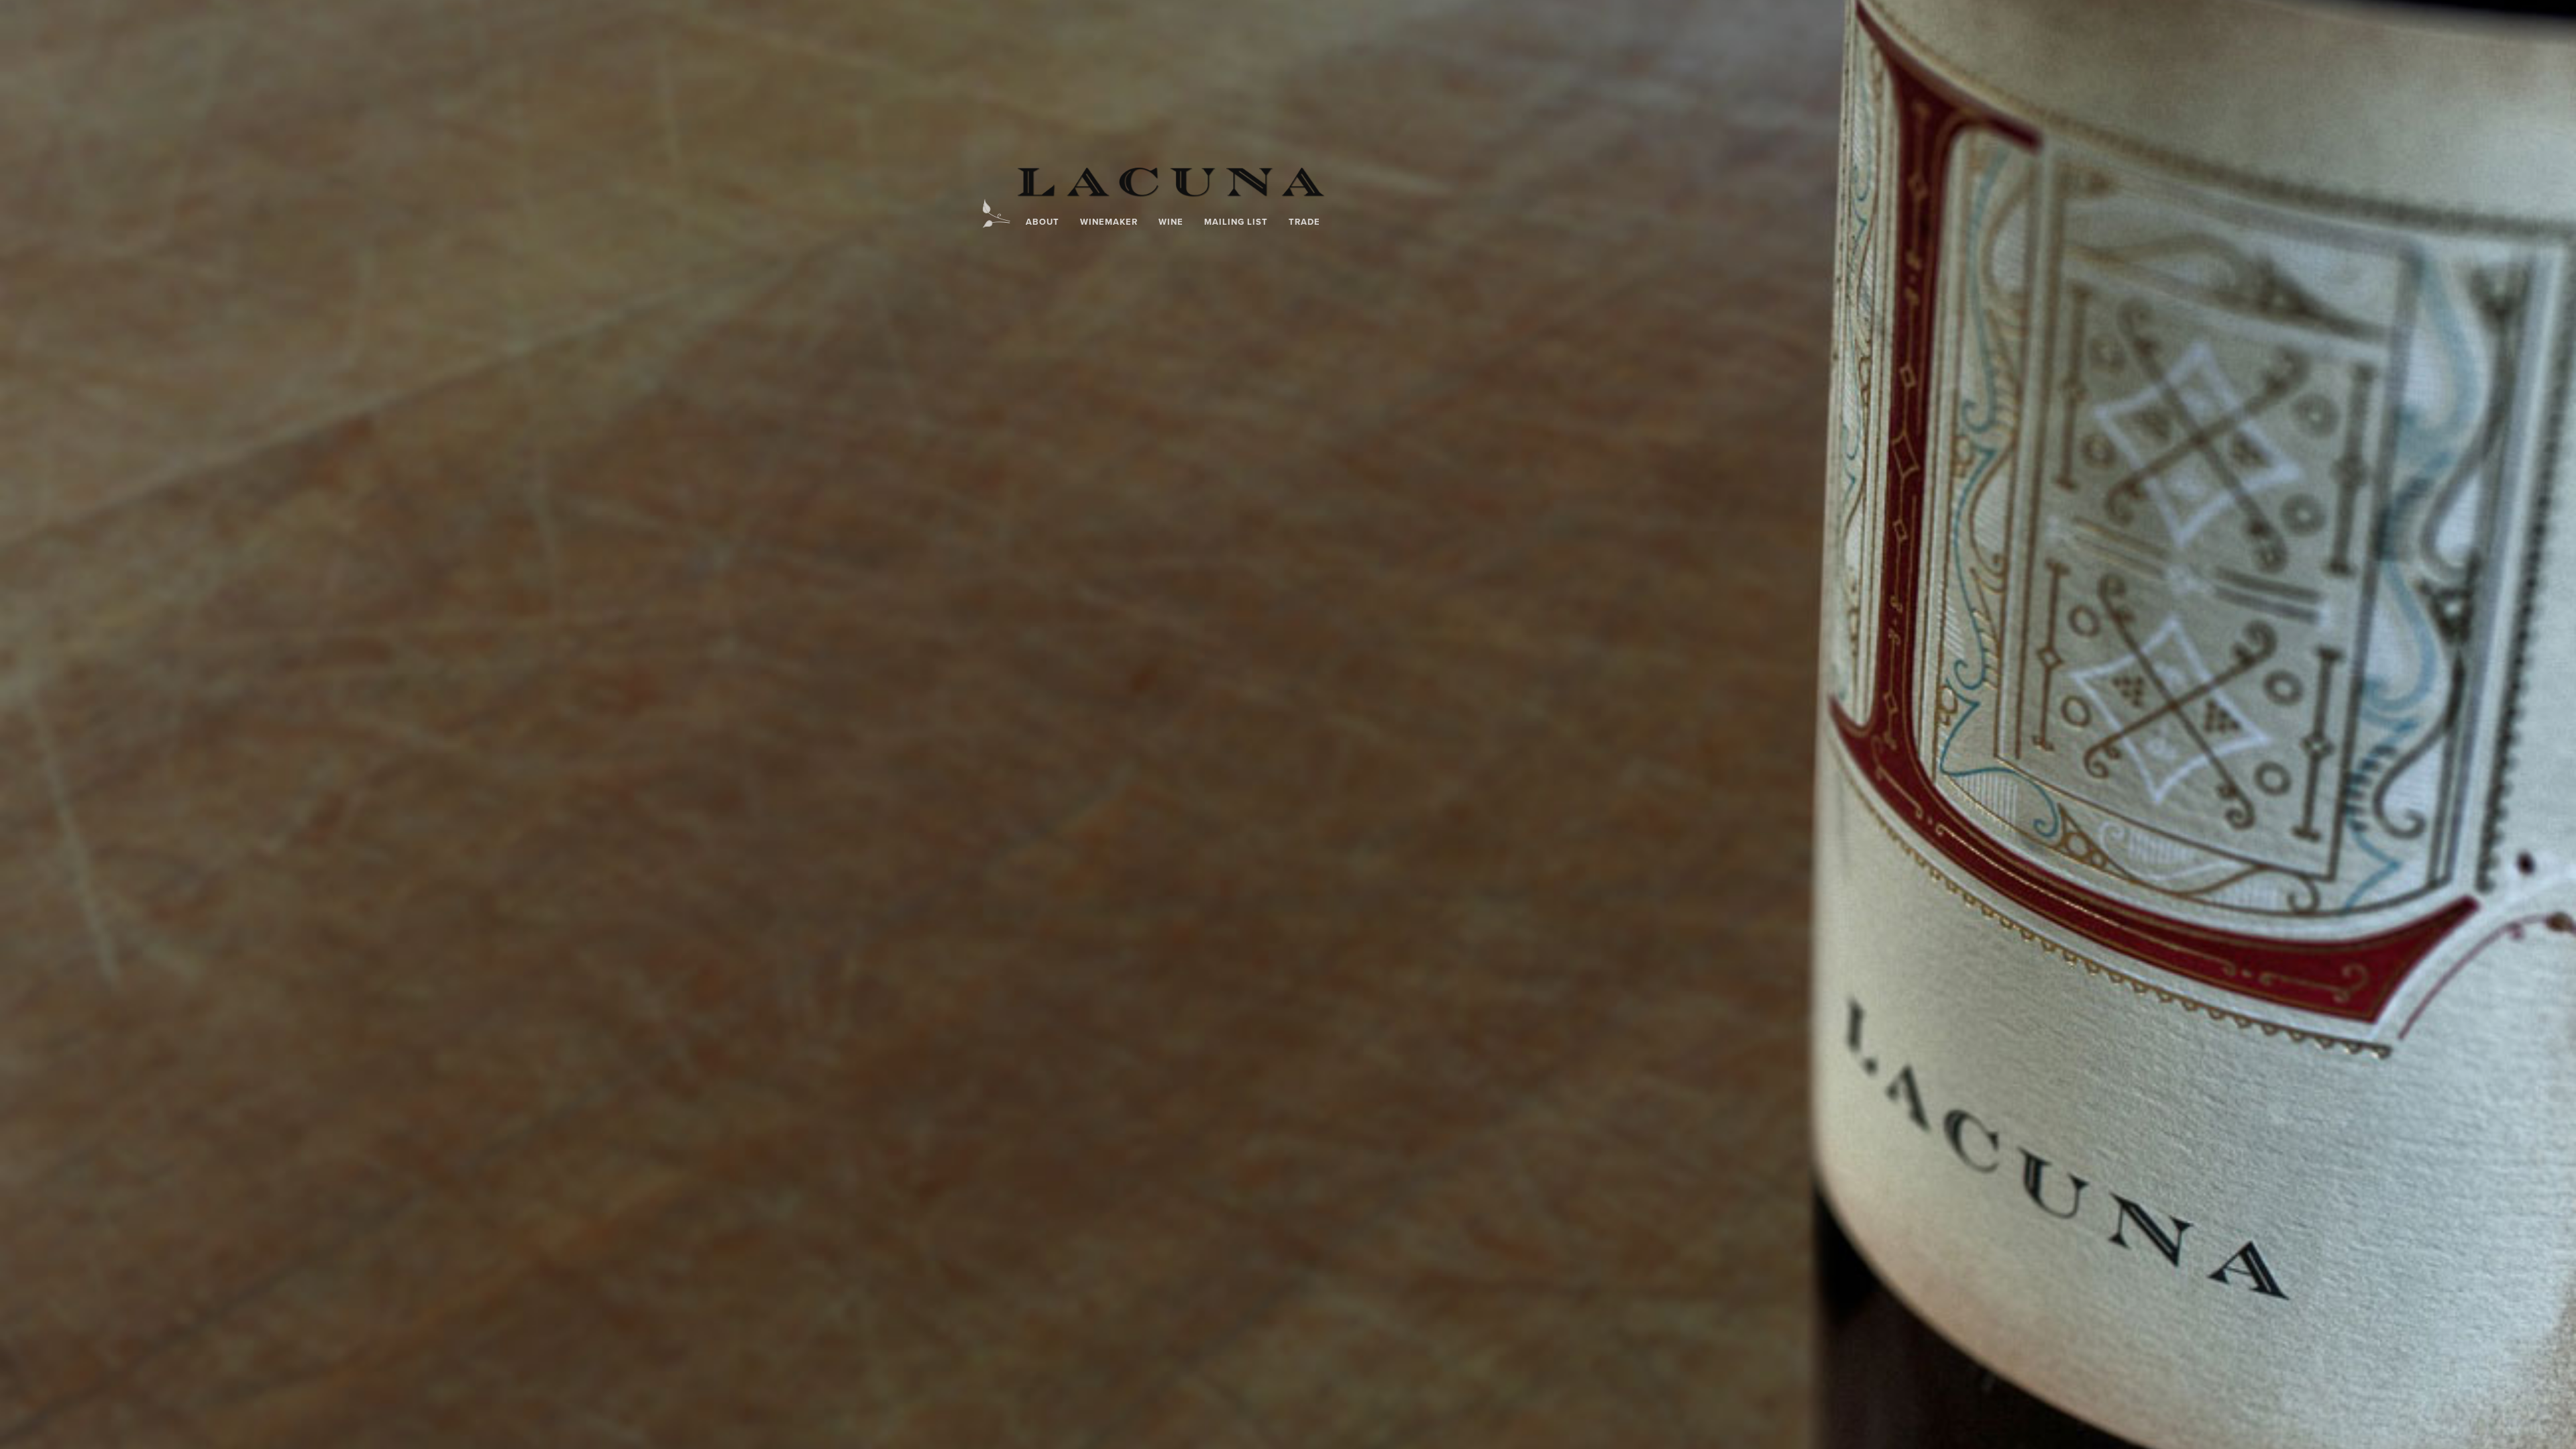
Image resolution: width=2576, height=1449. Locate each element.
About (1042, 222)
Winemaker (1109, 222)
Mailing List (1236, 222)
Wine (1171, 222)
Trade (1304, 222)
